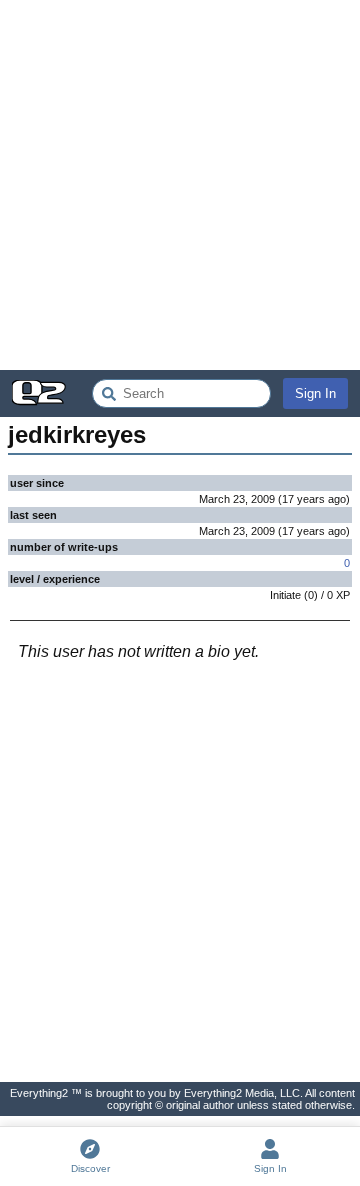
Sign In (315, 393)
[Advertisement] (180, 185)
